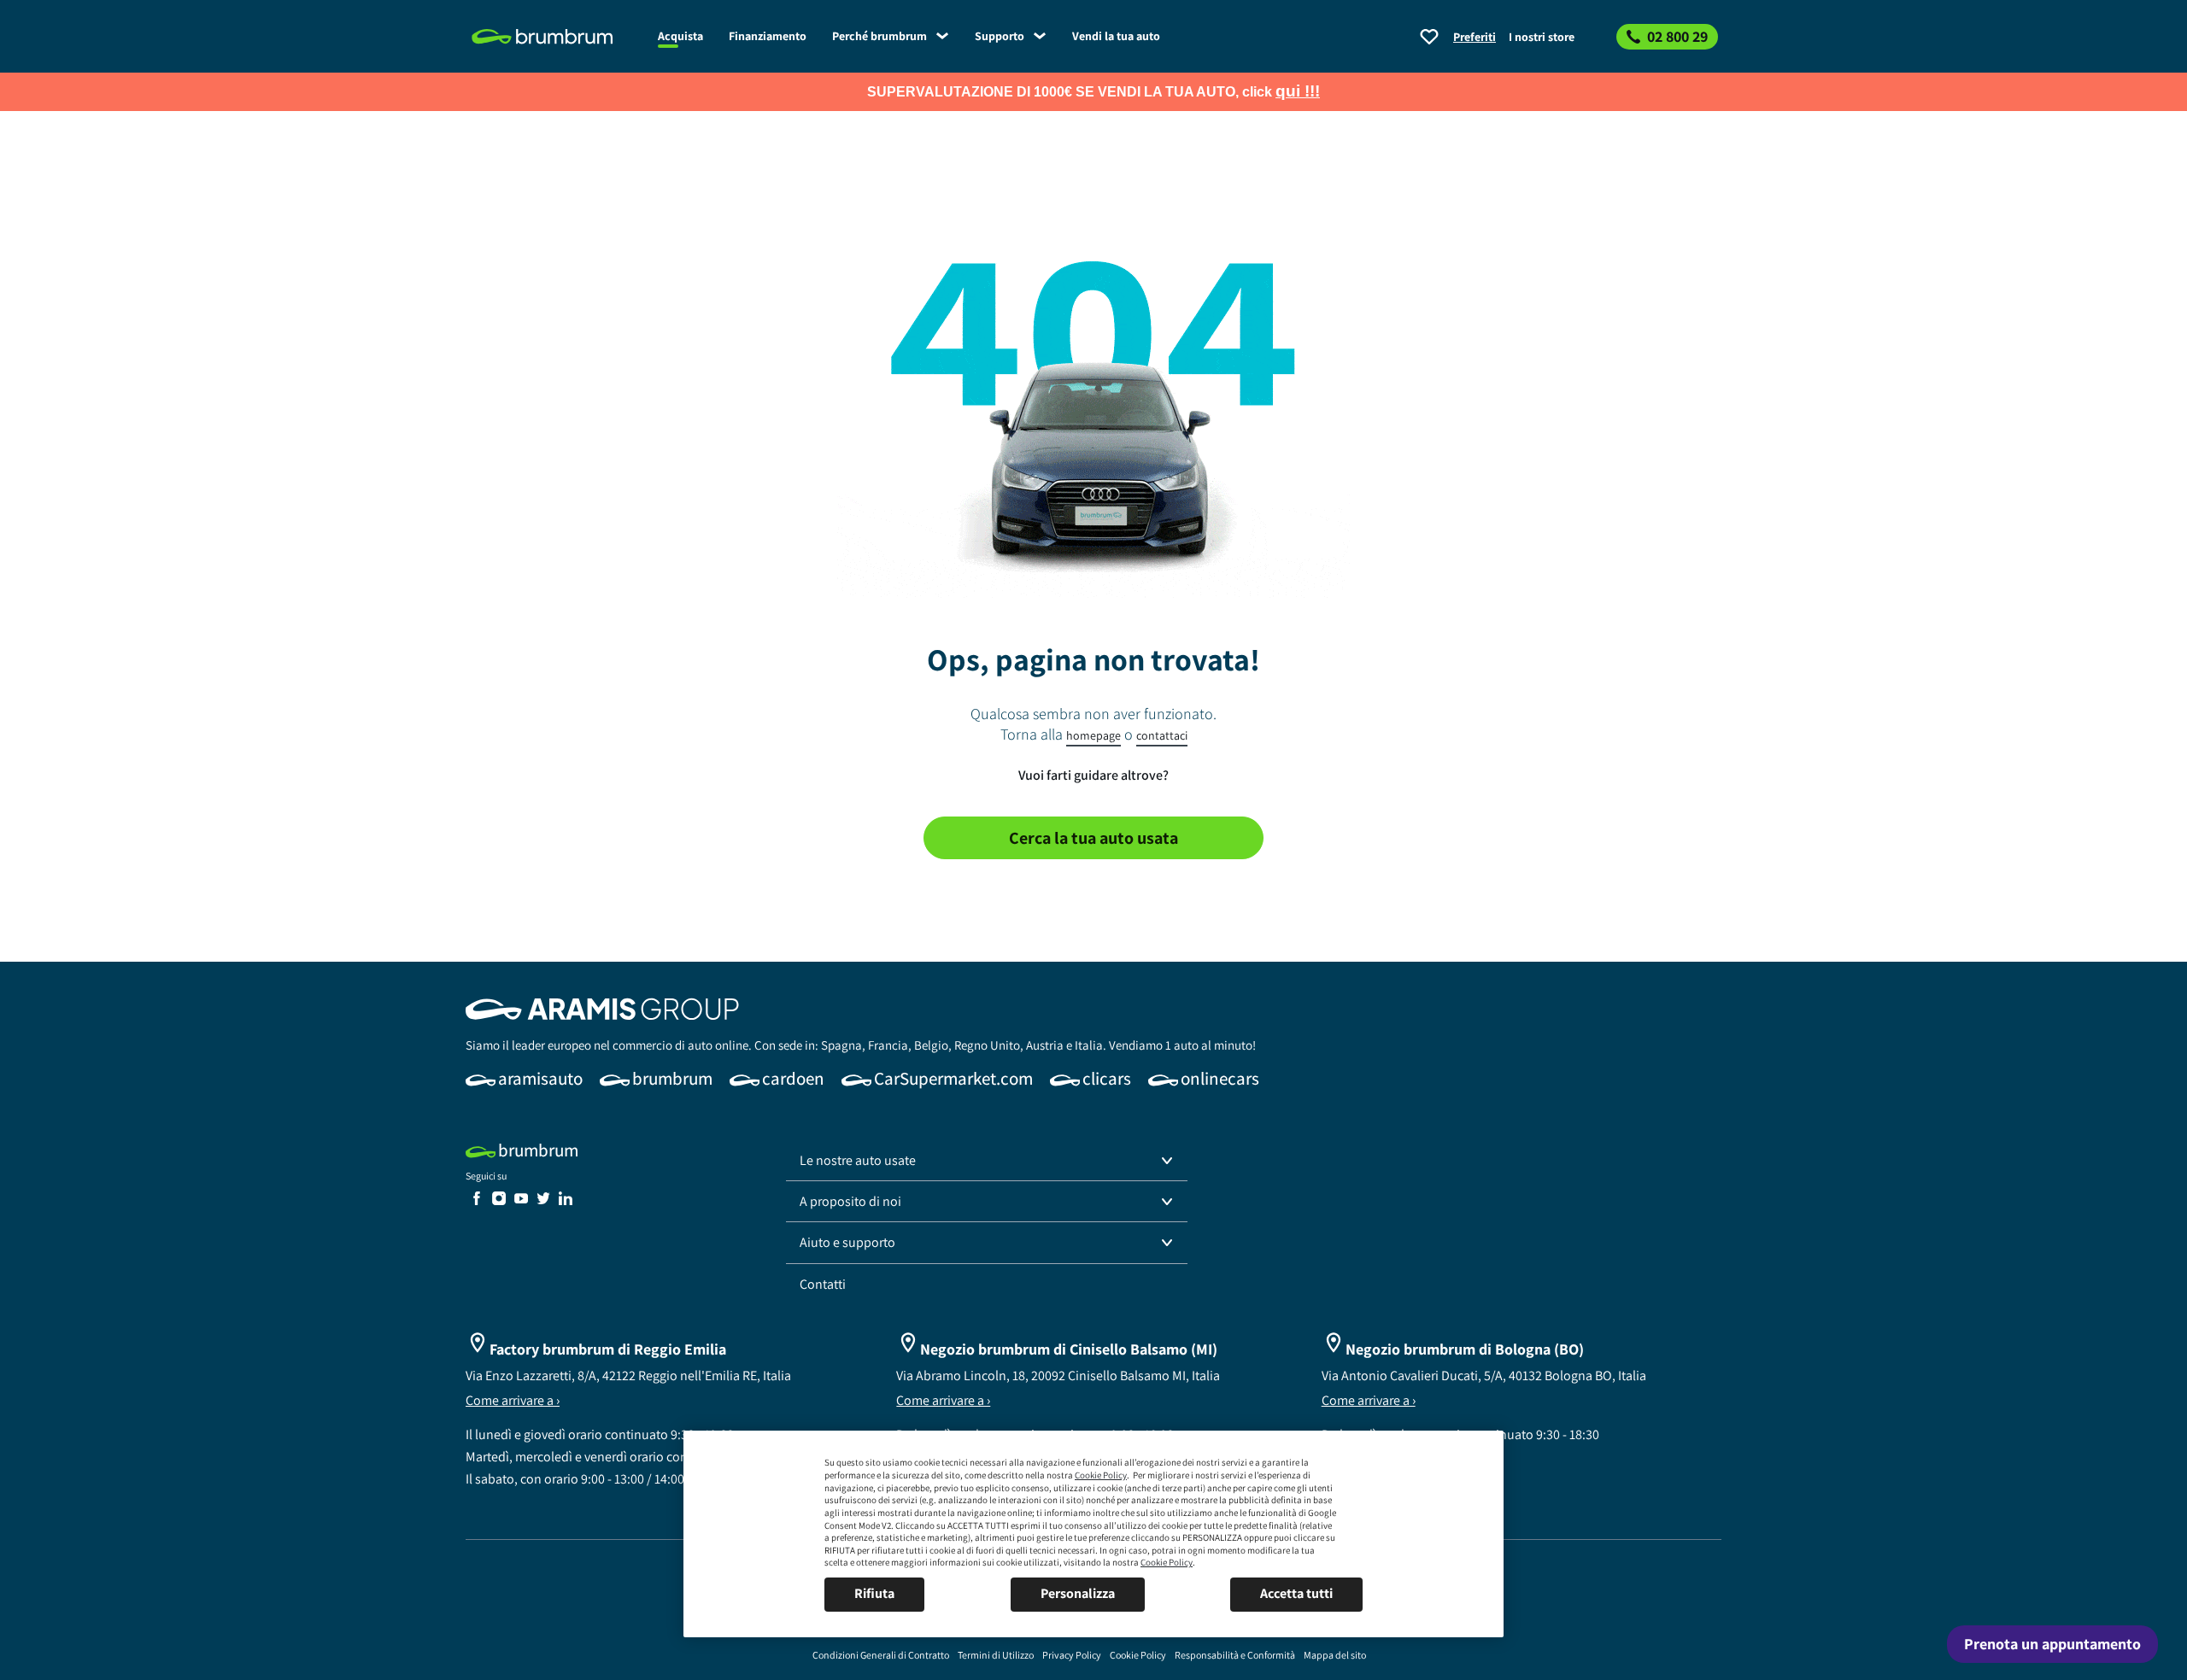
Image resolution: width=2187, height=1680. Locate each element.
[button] (987, 1161)
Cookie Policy (1101, 1475)
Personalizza (1078, 1593)
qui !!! (1298, 91)
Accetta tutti (1296, 1593)
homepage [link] (1093, 735)
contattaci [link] (1162, 735)
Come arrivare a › (513, 1400)
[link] (555, 37)
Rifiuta (874, 1593)
